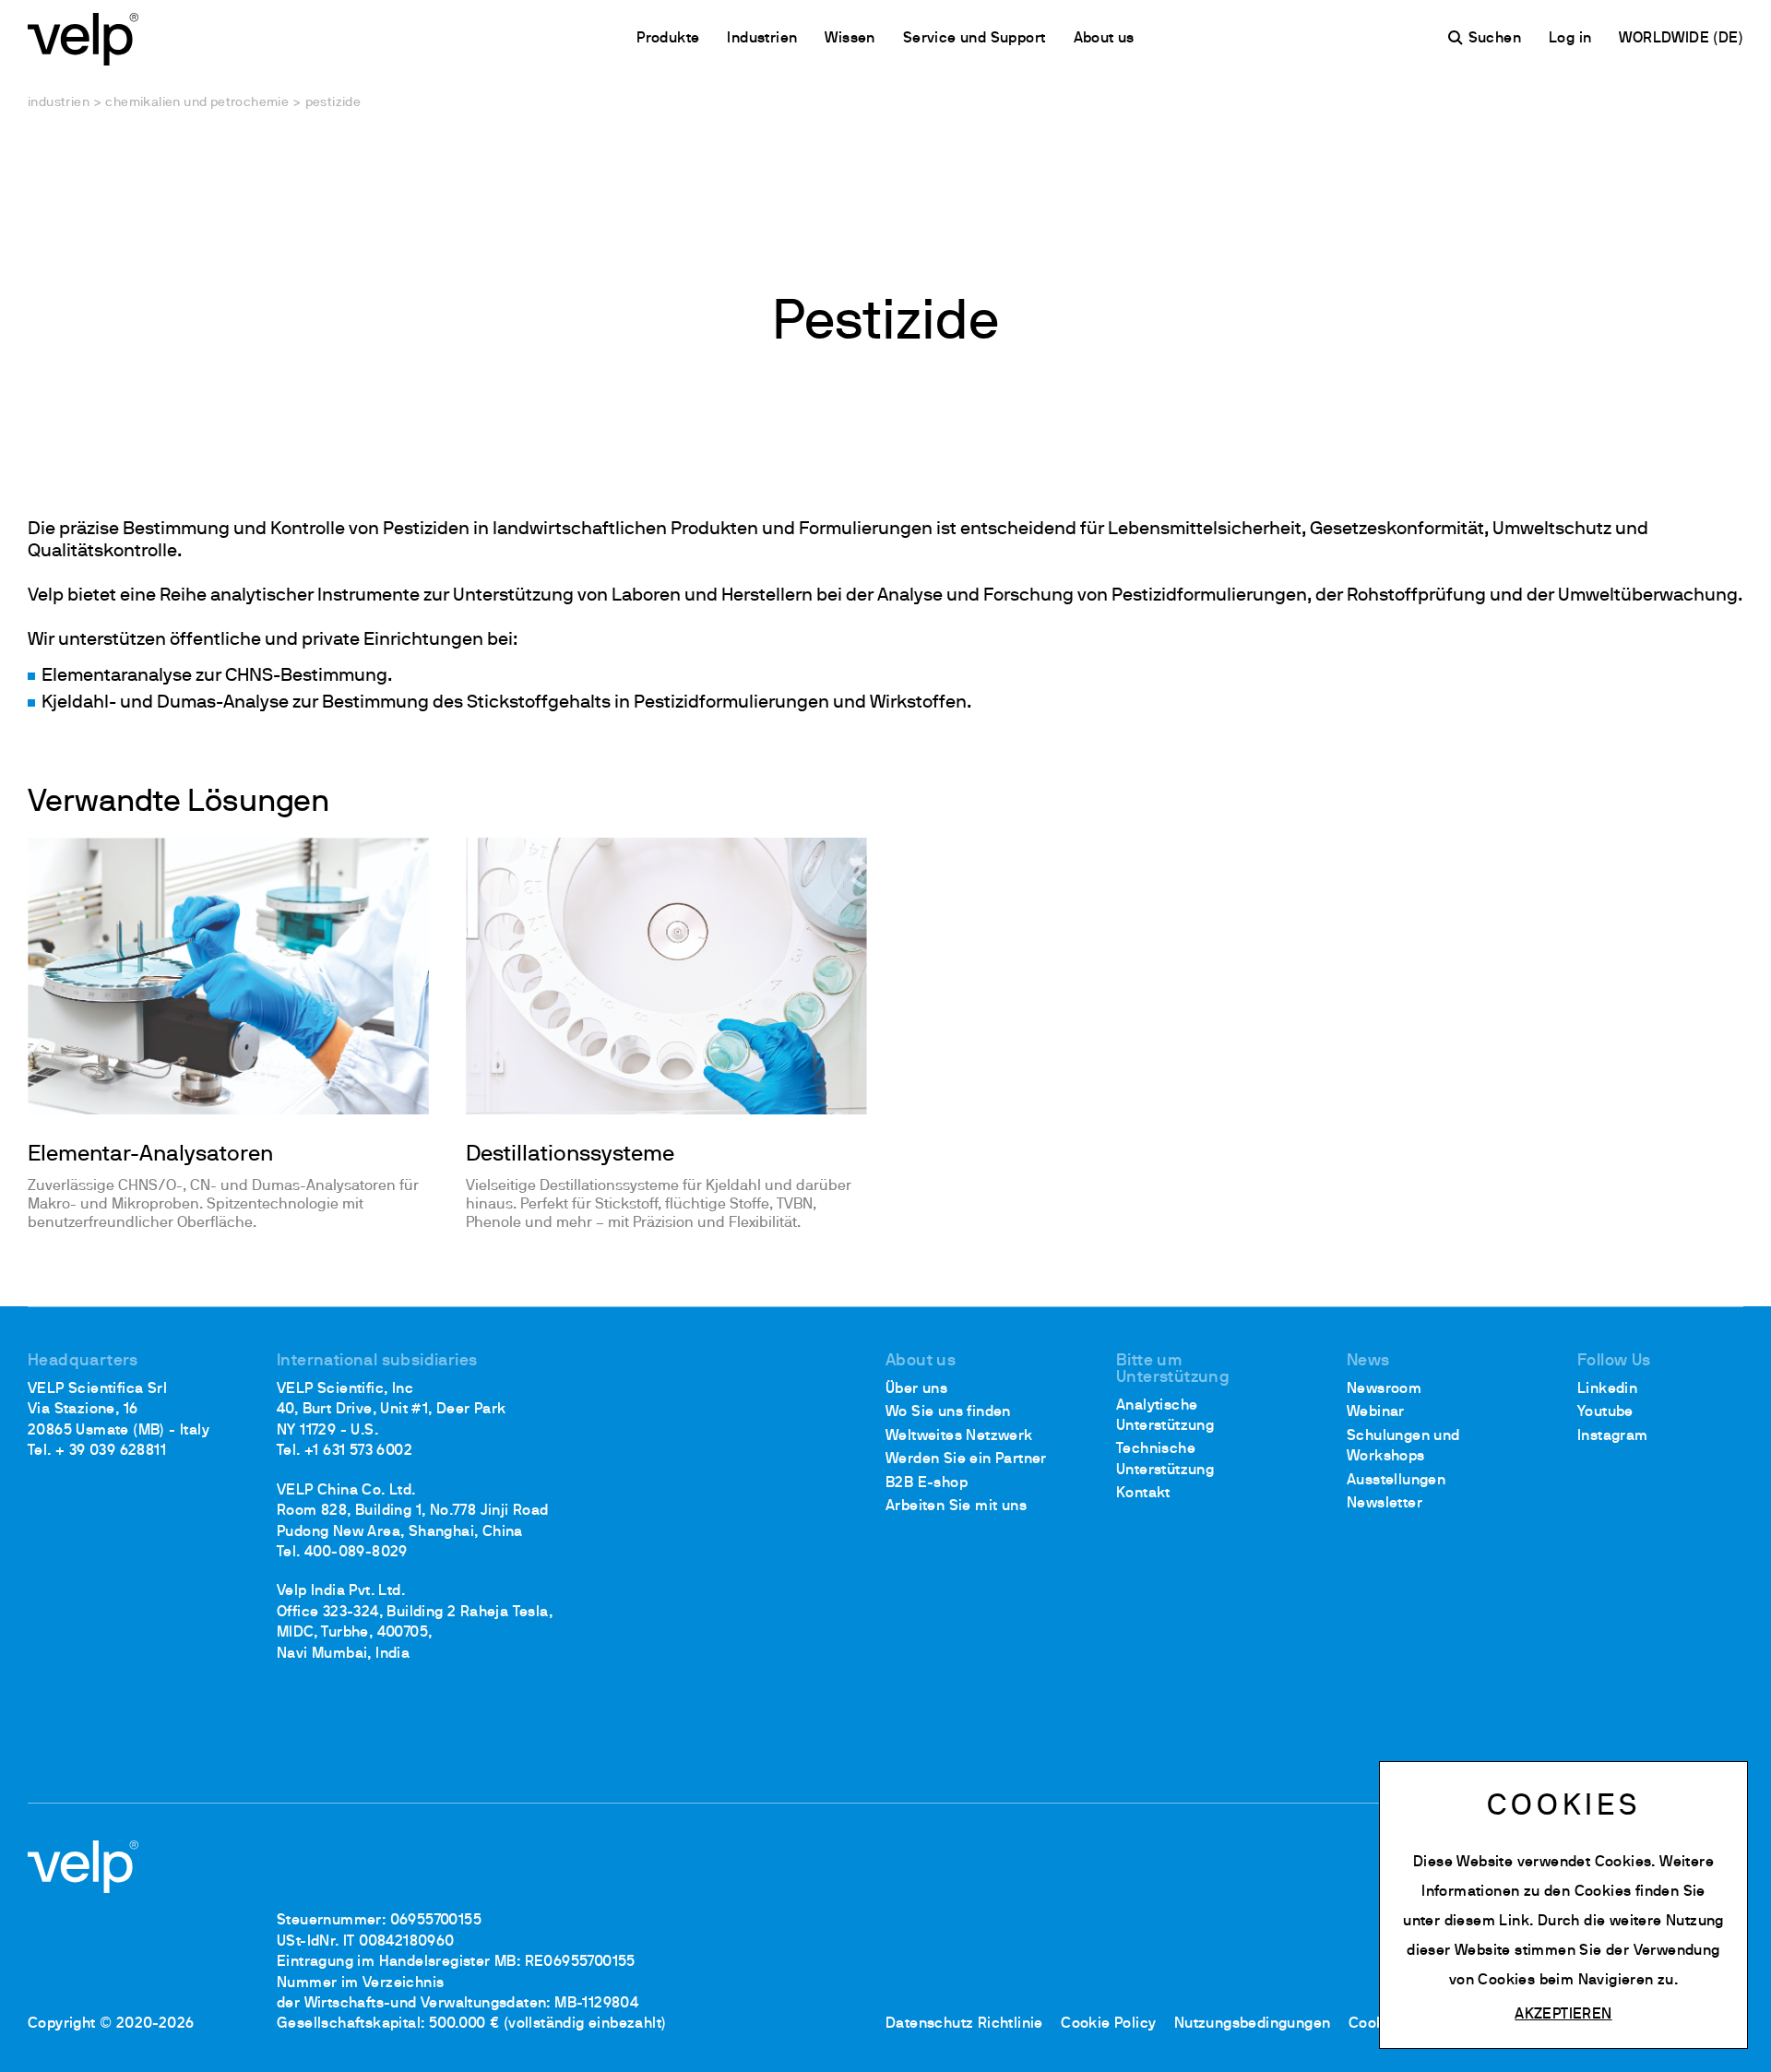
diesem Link (1487, 1922)
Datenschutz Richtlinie (964, 2024)
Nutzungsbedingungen (1253, 2024)
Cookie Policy (1108, 2024)
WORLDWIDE (1666, 39)
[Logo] (83, 37)
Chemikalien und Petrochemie (197, 103)
